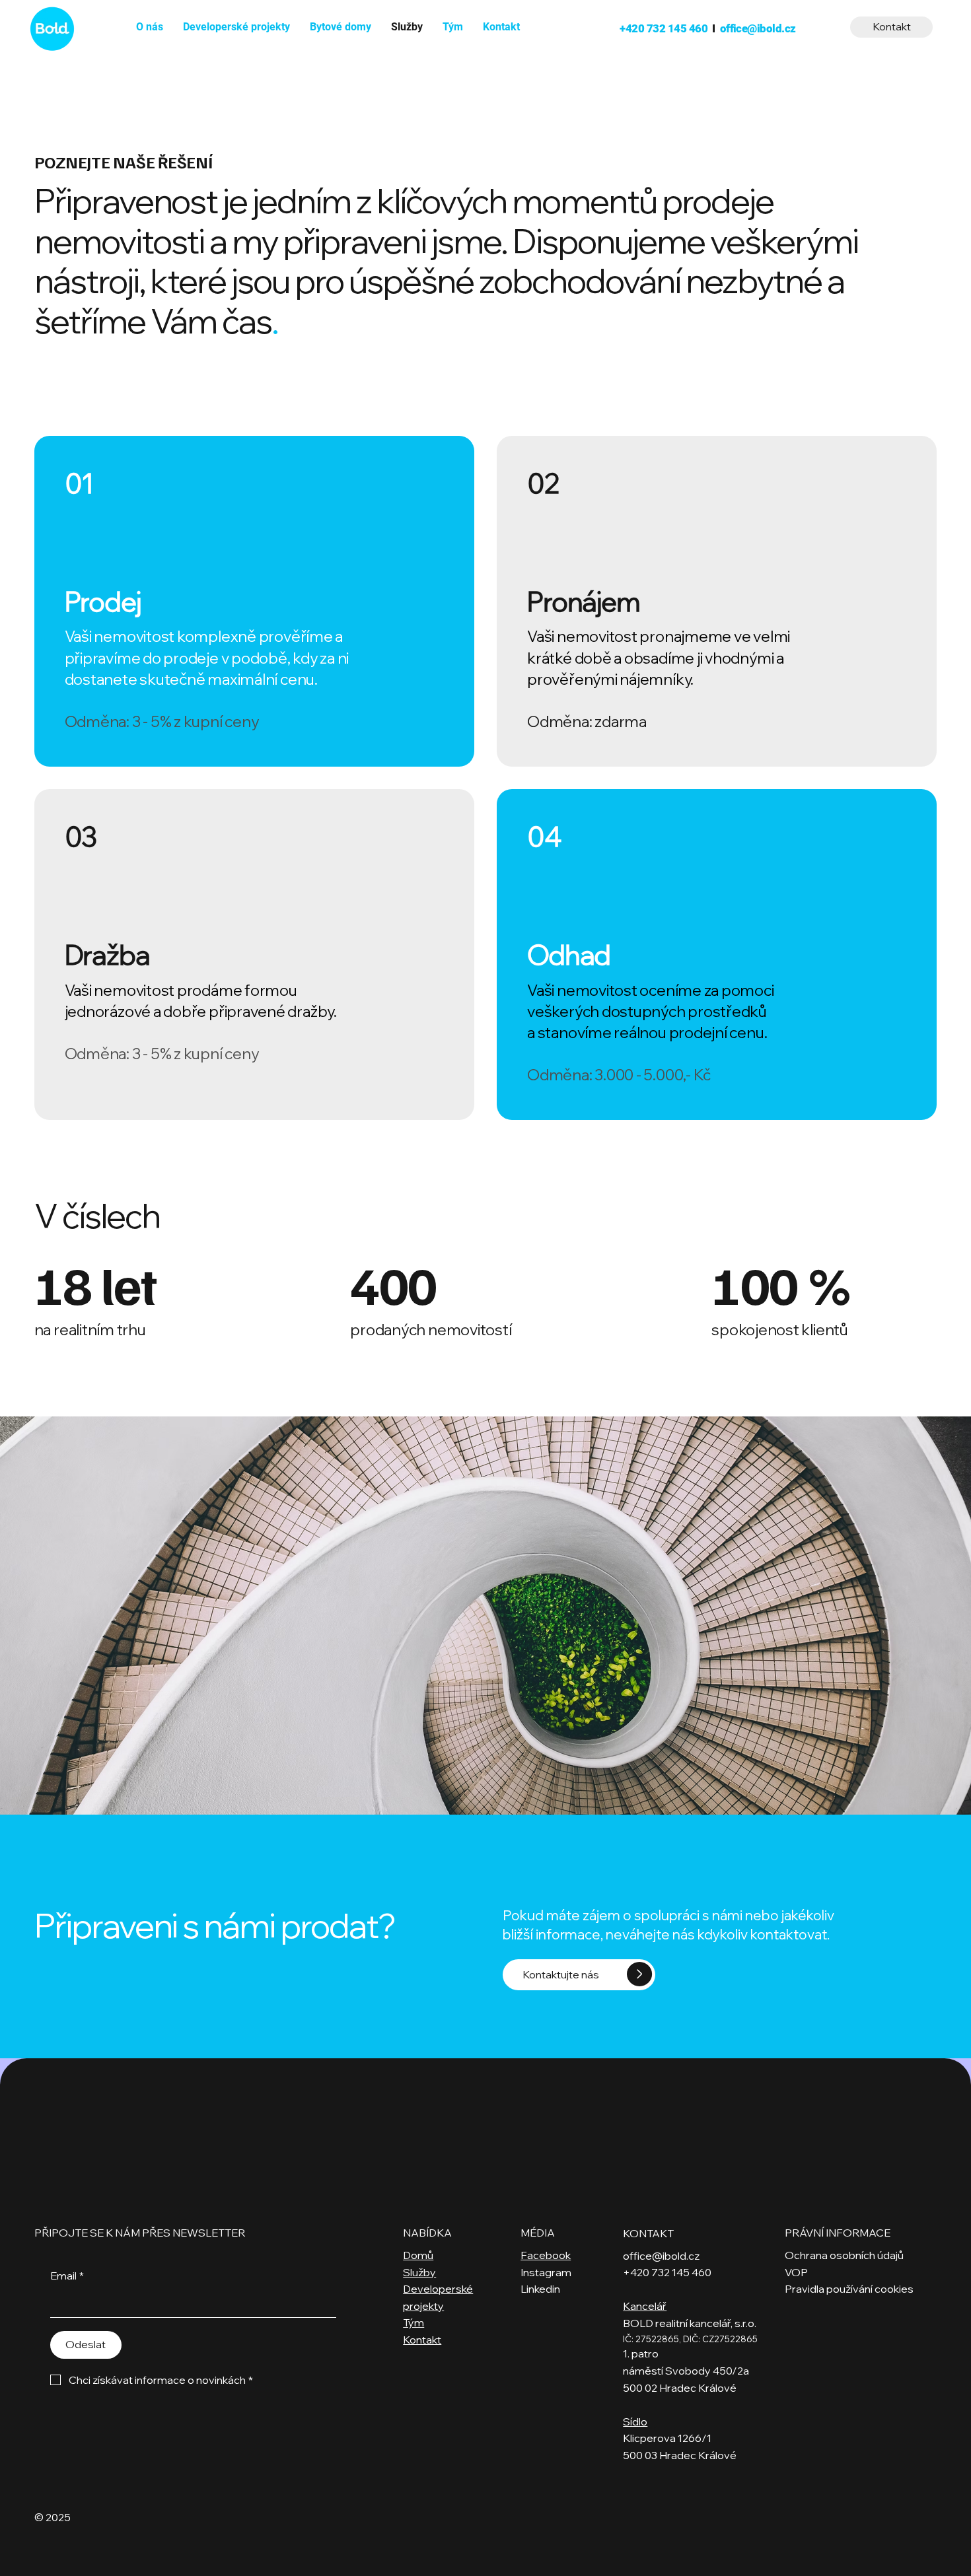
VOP (796, 2272)
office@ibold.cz (758, 28)
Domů (418, 2255)
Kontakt (422, 2340)
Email (67, 2276)
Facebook (546, 2255)
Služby (419, 2272)
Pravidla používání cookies (849, 2289)
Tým (414, 2322)
